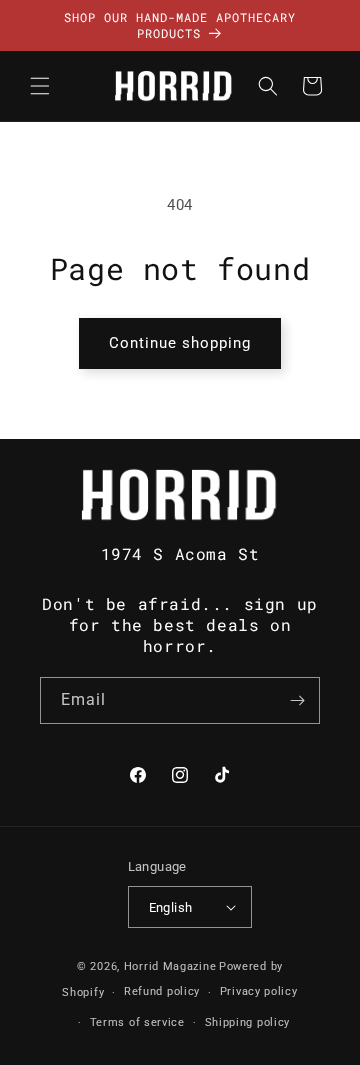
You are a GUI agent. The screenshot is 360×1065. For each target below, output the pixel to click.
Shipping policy (248, 1022)
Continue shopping (180, 343)
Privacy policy (259, 991)
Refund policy (162, 991)
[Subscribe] (297, 700)
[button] (40, 86)
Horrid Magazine (170, 966)
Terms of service (137, 1022)
